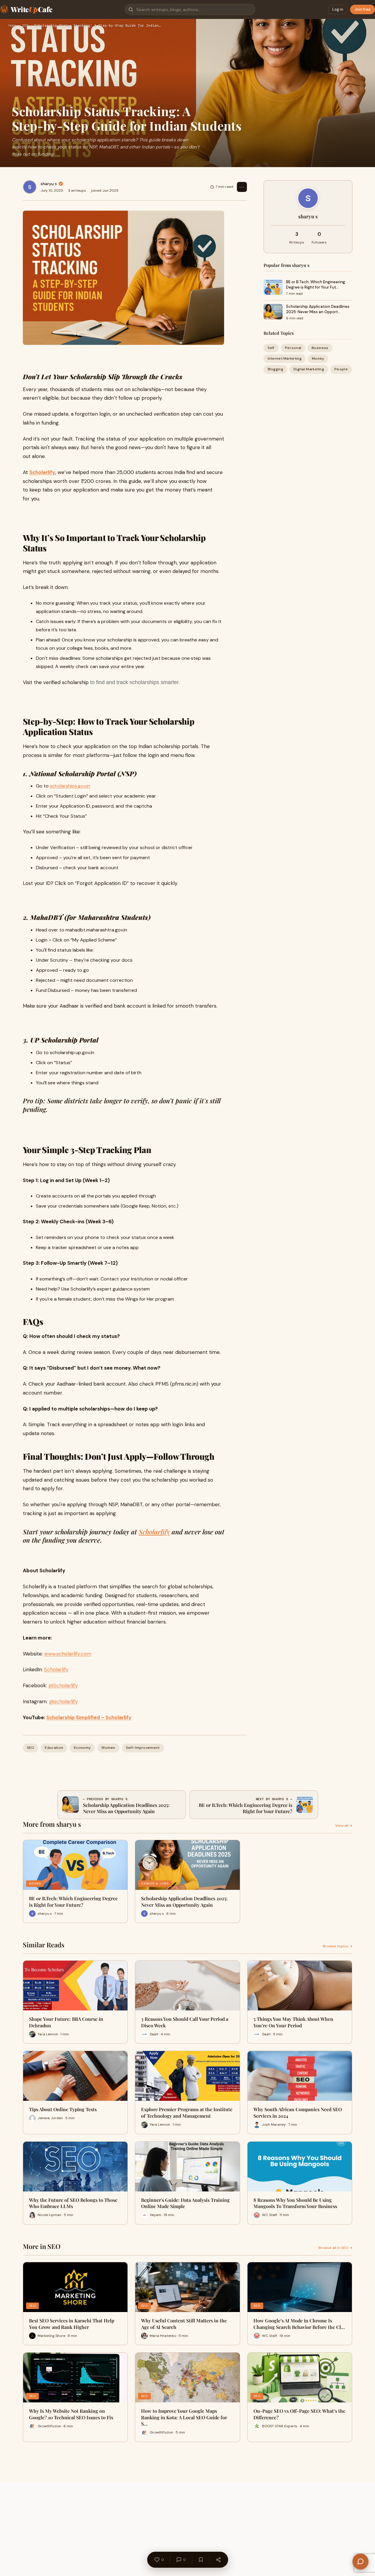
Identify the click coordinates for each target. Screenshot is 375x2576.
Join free (363, 9)
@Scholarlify (63, 1685)
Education (54, 1748)
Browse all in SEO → (335, 2248)
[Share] (218, 2560)
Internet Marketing (285, 358)
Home (12, 26)
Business (320, 348)
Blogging (275, 369)
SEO (25, 26)
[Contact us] (360, 2561)
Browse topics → (338, 1946)
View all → (344, 1826)
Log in (338, 9)
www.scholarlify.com (68, 1654)
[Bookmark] (201, 2560)
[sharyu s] (30, 187)
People (341, 369)
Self (271, 348)
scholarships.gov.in (70, 786)
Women (108, 1748)
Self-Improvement (143, 1748)
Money (318, 358)
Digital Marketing (309, 369)
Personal (293, 348)
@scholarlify (63, 1701)
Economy (82, 1748)
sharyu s (49, 184)
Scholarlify (154, 1532)
